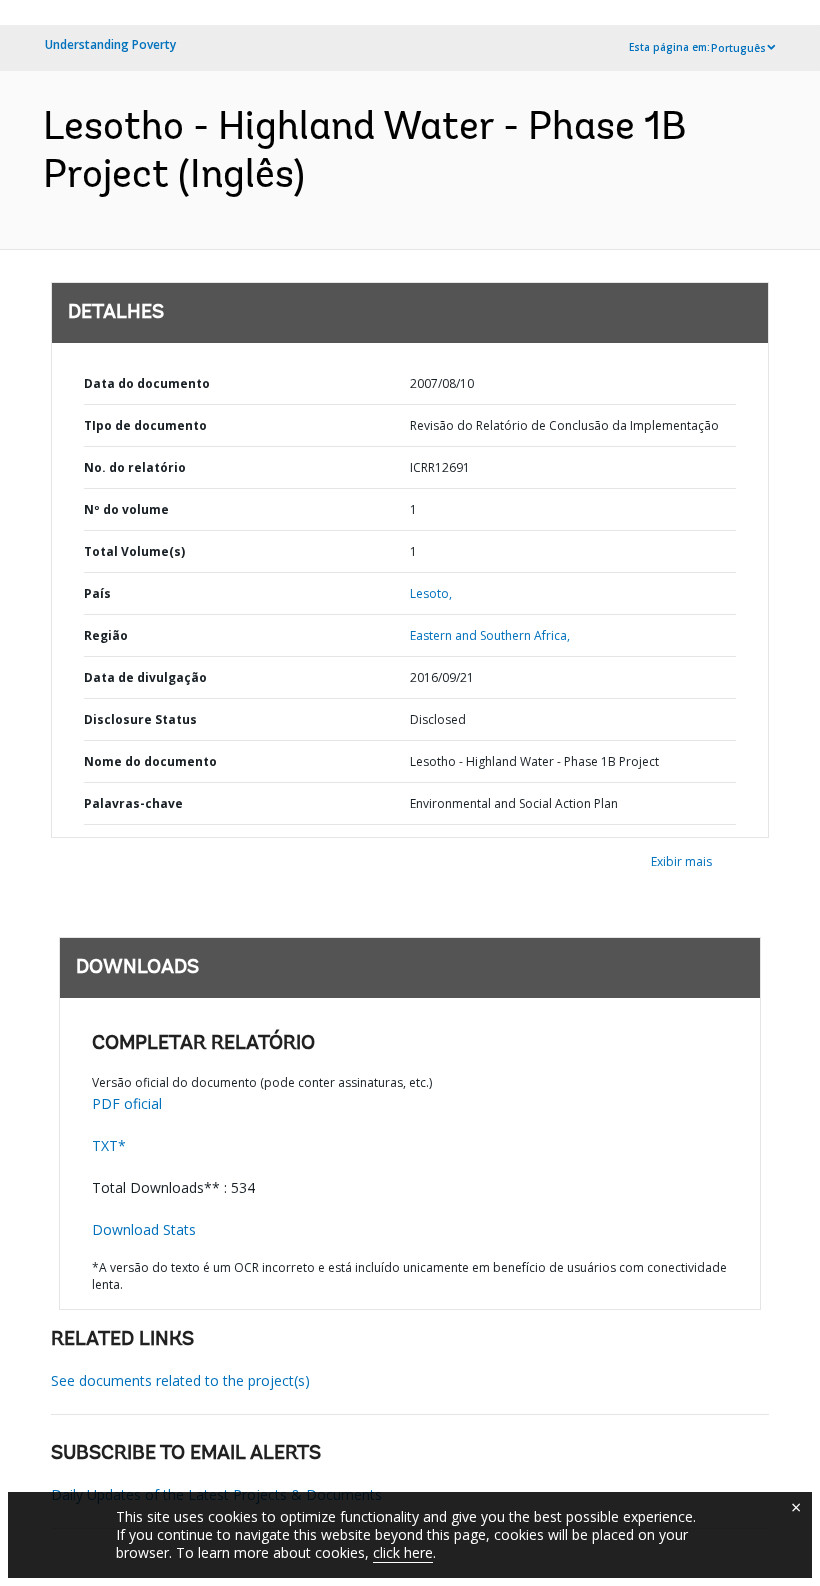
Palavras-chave (133, 803)
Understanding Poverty (110, 44)
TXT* (109, 1145)
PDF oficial (127, 1103)
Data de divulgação (145, 677)
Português (738, 48)
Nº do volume (126, 509)
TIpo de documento (145, 425)
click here (403, 1552)
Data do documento (147, 383)
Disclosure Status (140, 719)
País (97, 593)
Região (106, 635)
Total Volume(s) (134, 551)
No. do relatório (135, 467)
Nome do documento (150, 761)
